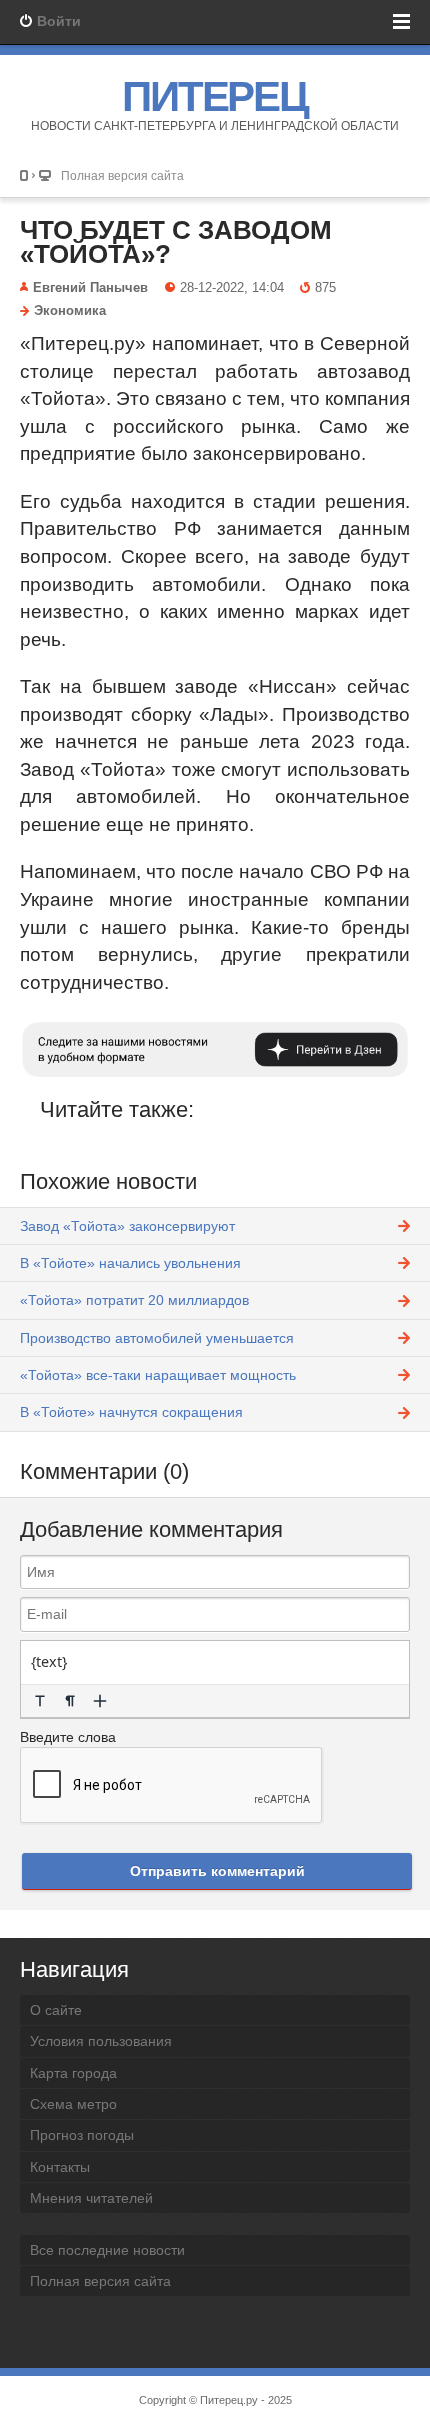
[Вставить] (100, 1701)
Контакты (60, 2167)
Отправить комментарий (217, 1871)
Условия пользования (101, 2041)
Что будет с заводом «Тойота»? (176, 242)
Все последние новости (107, 2250)
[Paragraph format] (70, 1701)
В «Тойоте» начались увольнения (130, 1263)
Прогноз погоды (82, 2135)
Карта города (73, 2073)
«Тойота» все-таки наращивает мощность (158, 1375)
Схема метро (73, 2104)
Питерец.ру (229, 2400)
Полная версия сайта (122, 175)
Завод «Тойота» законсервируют (127, 1226)
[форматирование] (40, 1701)
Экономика (70, 311)
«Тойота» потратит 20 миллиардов (134, 1300)
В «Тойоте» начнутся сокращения (131, 1412)
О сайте (56, 2010)
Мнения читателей (91, 2198)
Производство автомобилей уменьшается (157, 1338)
